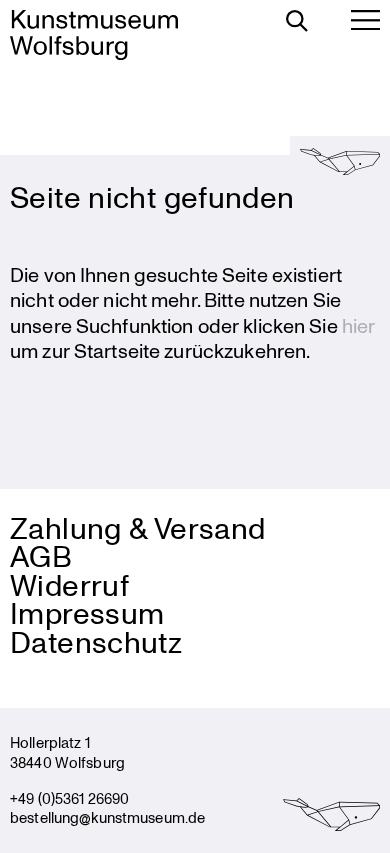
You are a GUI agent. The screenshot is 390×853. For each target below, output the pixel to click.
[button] (340, 161)
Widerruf (69, 584)
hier (359, 325)
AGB (41, 555)
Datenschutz (96, 641)
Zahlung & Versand (137, 527)
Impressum (87, 612)
